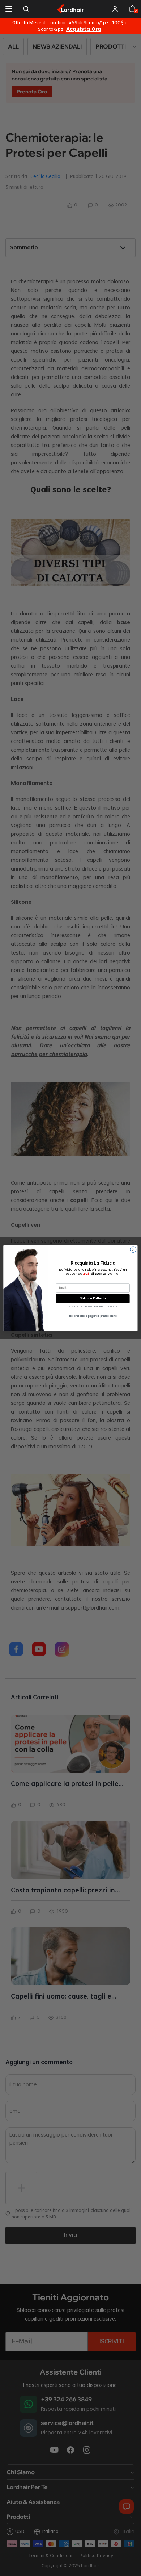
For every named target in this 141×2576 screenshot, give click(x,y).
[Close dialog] (133, 1249)
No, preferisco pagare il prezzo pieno (93, 1316)
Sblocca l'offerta (93, 1299)
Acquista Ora (84, 29)
